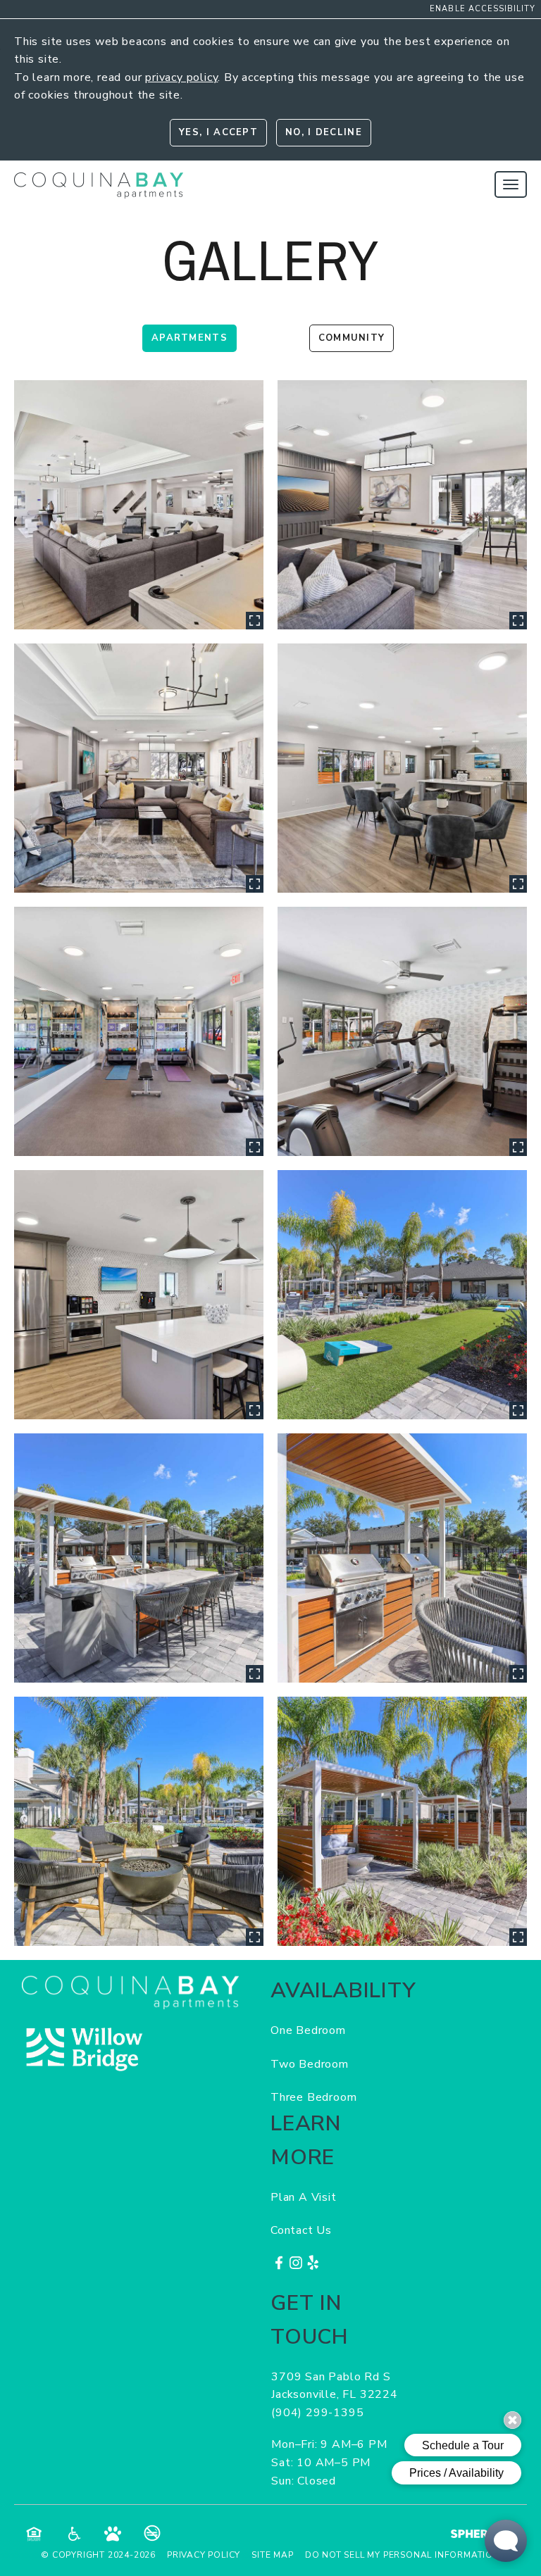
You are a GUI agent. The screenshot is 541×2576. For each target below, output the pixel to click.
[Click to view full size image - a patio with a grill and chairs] (402, 1558)
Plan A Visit (304, 2197)
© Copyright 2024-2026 (98, 2555)
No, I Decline (324, 132)
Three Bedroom (313, 2097)
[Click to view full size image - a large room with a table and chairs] (402, 768)
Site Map (272, 2555)
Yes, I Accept (218, 132)
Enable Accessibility (483, 9)
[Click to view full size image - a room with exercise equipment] (402, 1031)
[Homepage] (99, 180)
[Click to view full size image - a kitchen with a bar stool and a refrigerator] (139, 1295)
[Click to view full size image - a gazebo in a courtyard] (402, 1821)
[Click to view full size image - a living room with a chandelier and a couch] (139, 768)
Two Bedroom (310, 2064)
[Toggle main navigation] (511, 184)
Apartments (189, 338)
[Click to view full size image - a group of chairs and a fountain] (139, 1821)
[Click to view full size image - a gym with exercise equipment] (139, 1031)
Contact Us (301, 2230)
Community (352, 338)
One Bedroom (308, 2030)
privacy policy (181, 77)
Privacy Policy (204, 2555)
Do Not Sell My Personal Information (403, 2555)
